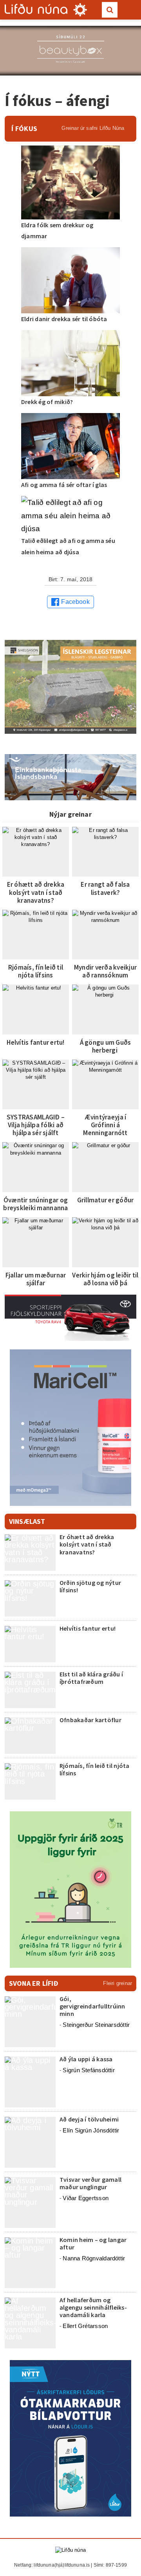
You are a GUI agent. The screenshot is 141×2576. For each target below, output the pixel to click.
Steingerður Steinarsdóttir (96, 2025)
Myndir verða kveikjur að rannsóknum (105, 971)
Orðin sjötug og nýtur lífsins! (90, 1586)
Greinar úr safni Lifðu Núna (93, 128)
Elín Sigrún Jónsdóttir (91, 2130)
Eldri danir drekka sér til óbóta (64, 319)
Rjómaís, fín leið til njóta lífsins (36, 971)
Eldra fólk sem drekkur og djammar (57, 230)
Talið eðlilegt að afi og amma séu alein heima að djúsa (68, 546)
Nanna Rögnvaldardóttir (94, 2258)
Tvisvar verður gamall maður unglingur (90, 2183)
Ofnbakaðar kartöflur (90, 1720)
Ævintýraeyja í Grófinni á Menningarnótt (105, 1125)
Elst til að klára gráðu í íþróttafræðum (91, 1678)
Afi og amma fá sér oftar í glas (64, 485)
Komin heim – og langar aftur (93, 2243)
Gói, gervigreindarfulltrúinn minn (92, 2006)
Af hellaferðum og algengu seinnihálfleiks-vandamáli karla (93, 2307)
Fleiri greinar (117, 1983)
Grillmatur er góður (106, 1200)
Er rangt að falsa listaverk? (105, 888)
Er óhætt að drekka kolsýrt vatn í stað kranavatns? (36, 892)
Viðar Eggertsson (86, 2198)
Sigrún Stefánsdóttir (89, 2070)
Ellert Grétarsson (85, 2326)
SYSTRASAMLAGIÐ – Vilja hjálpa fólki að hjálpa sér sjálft (36, 1125)
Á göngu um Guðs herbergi (106, 1046)
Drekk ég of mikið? (47, 402)
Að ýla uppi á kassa (86, 2059)
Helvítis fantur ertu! (35, 1042)
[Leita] (110, 10)
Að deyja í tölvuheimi (90, 2119)
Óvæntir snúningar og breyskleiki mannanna (35, 1204)
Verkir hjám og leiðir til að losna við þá (105, 1279)
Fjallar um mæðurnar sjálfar (36, 1279)
